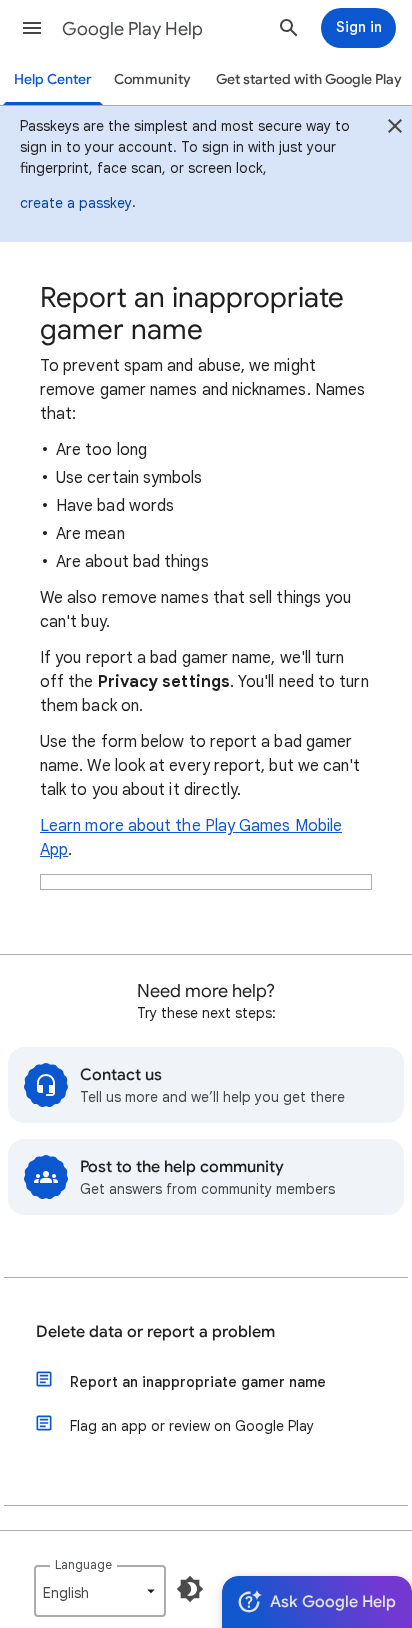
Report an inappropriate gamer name (198, 1382)
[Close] (395, 129)
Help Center (53, 79)
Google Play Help (132, 29)
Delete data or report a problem (155, 1332)
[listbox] (100, 1591)
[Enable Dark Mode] (190, 1589)
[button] (32, 28)
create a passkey (76, 203)
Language (83, 1564)
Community (152, 79)
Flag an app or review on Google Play (192, 1426)
